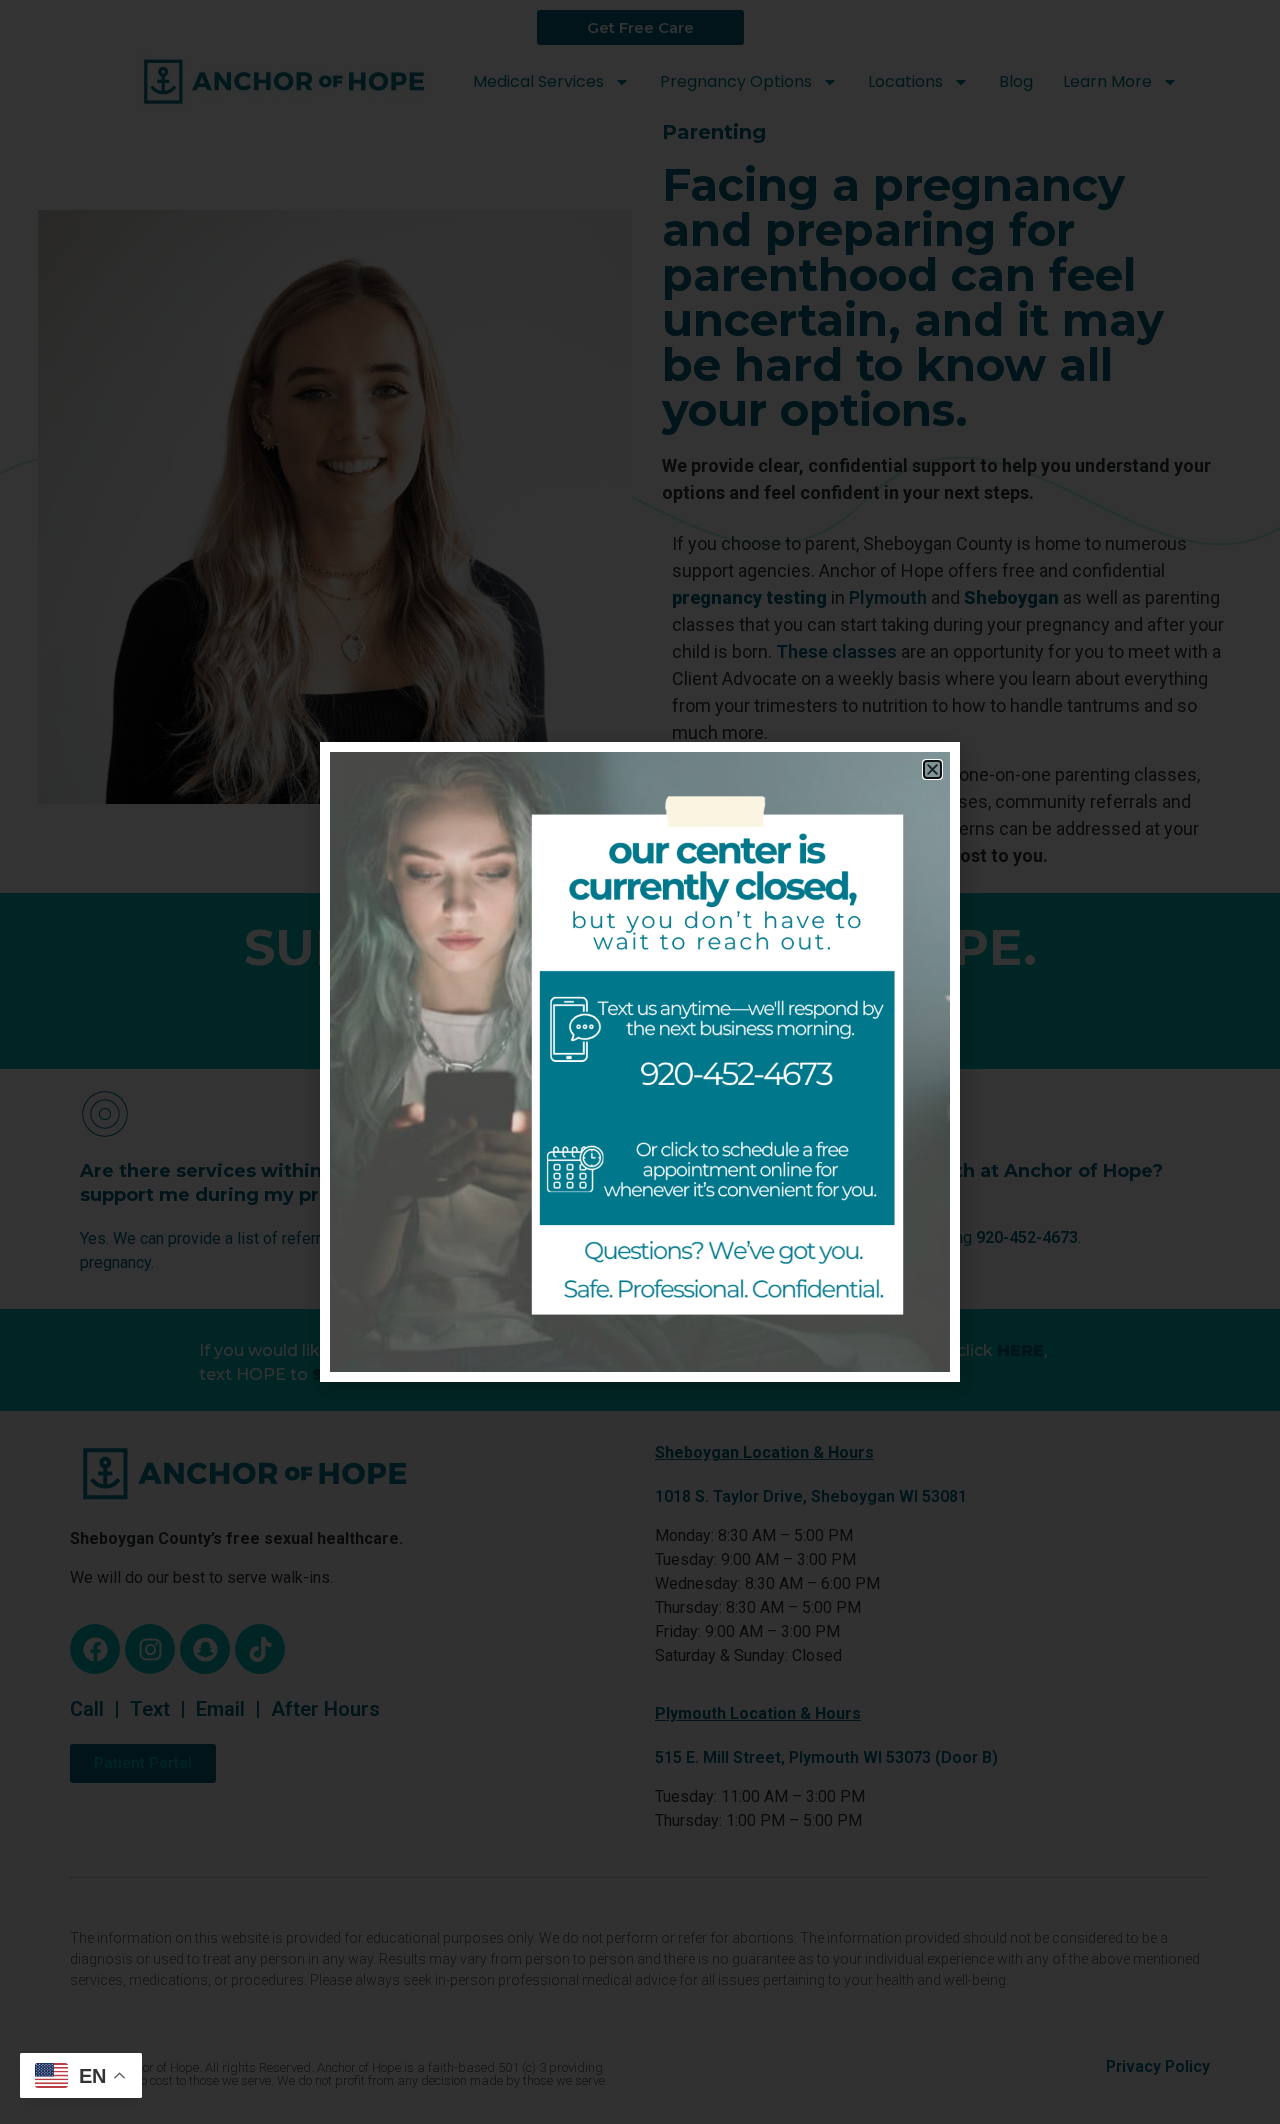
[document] (640, 1062)
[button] (932, 769)
